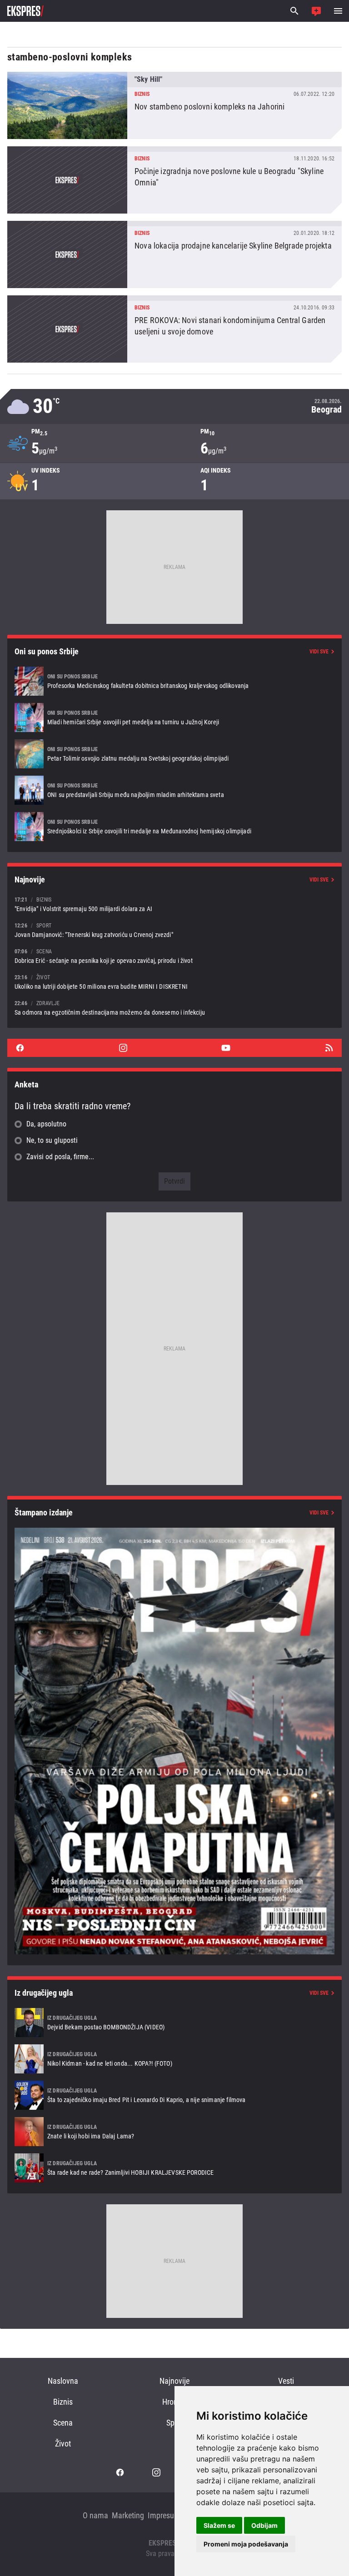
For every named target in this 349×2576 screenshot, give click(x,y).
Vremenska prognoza (174, 406)
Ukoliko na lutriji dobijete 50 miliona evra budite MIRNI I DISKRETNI (174, 982)
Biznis (63, 2402)
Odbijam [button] (264, 2525)
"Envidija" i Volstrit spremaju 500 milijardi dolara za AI (174, 904)
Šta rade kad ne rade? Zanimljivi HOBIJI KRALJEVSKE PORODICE (174, 2168)
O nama (95, 2515)
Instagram (123, 1048)
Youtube (226, 1048)
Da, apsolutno (46, 1124)
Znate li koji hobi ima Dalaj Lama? (174, 2132)
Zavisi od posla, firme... (60, 1157)
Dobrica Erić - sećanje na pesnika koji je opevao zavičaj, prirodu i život (174, 956)
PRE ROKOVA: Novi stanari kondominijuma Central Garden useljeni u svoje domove (174, 329)
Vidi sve (319, 652)
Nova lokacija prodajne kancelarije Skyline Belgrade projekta (174, 254)
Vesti (286, 2381)
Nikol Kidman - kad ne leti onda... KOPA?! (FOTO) (174, 2059)
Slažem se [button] (219, 2525)
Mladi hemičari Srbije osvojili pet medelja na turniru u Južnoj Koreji (174, 717)
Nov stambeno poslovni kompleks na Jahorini (174, 105)
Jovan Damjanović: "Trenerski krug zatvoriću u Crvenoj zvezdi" (174, 930)
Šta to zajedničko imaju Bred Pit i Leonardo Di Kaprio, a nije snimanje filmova (174, 2095)
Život (63, 2444)
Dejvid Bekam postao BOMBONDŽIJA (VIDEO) (174, 2023)
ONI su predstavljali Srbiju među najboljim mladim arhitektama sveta (174, 790)
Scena (63, 2423)
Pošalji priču (316, 11)
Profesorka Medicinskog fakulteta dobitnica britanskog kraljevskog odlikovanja (174, 681)
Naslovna (63, 2381)
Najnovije (174, 2381)
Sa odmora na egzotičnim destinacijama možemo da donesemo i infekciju (174, 1008)
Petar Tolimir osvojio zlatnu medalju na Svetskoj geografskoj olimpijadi (174, 754)
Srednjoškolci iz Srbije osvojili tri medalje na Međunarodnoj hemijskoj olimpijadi (174, 827)
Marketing (128, 2515)
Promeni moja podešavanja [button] (246, 2544)
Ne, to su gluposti (52, 1140)
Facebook (20, 1048)
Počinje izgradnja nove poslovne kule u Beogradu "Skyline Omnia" (174, 180)
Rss (329, 1048)
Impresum (164, 2515)
